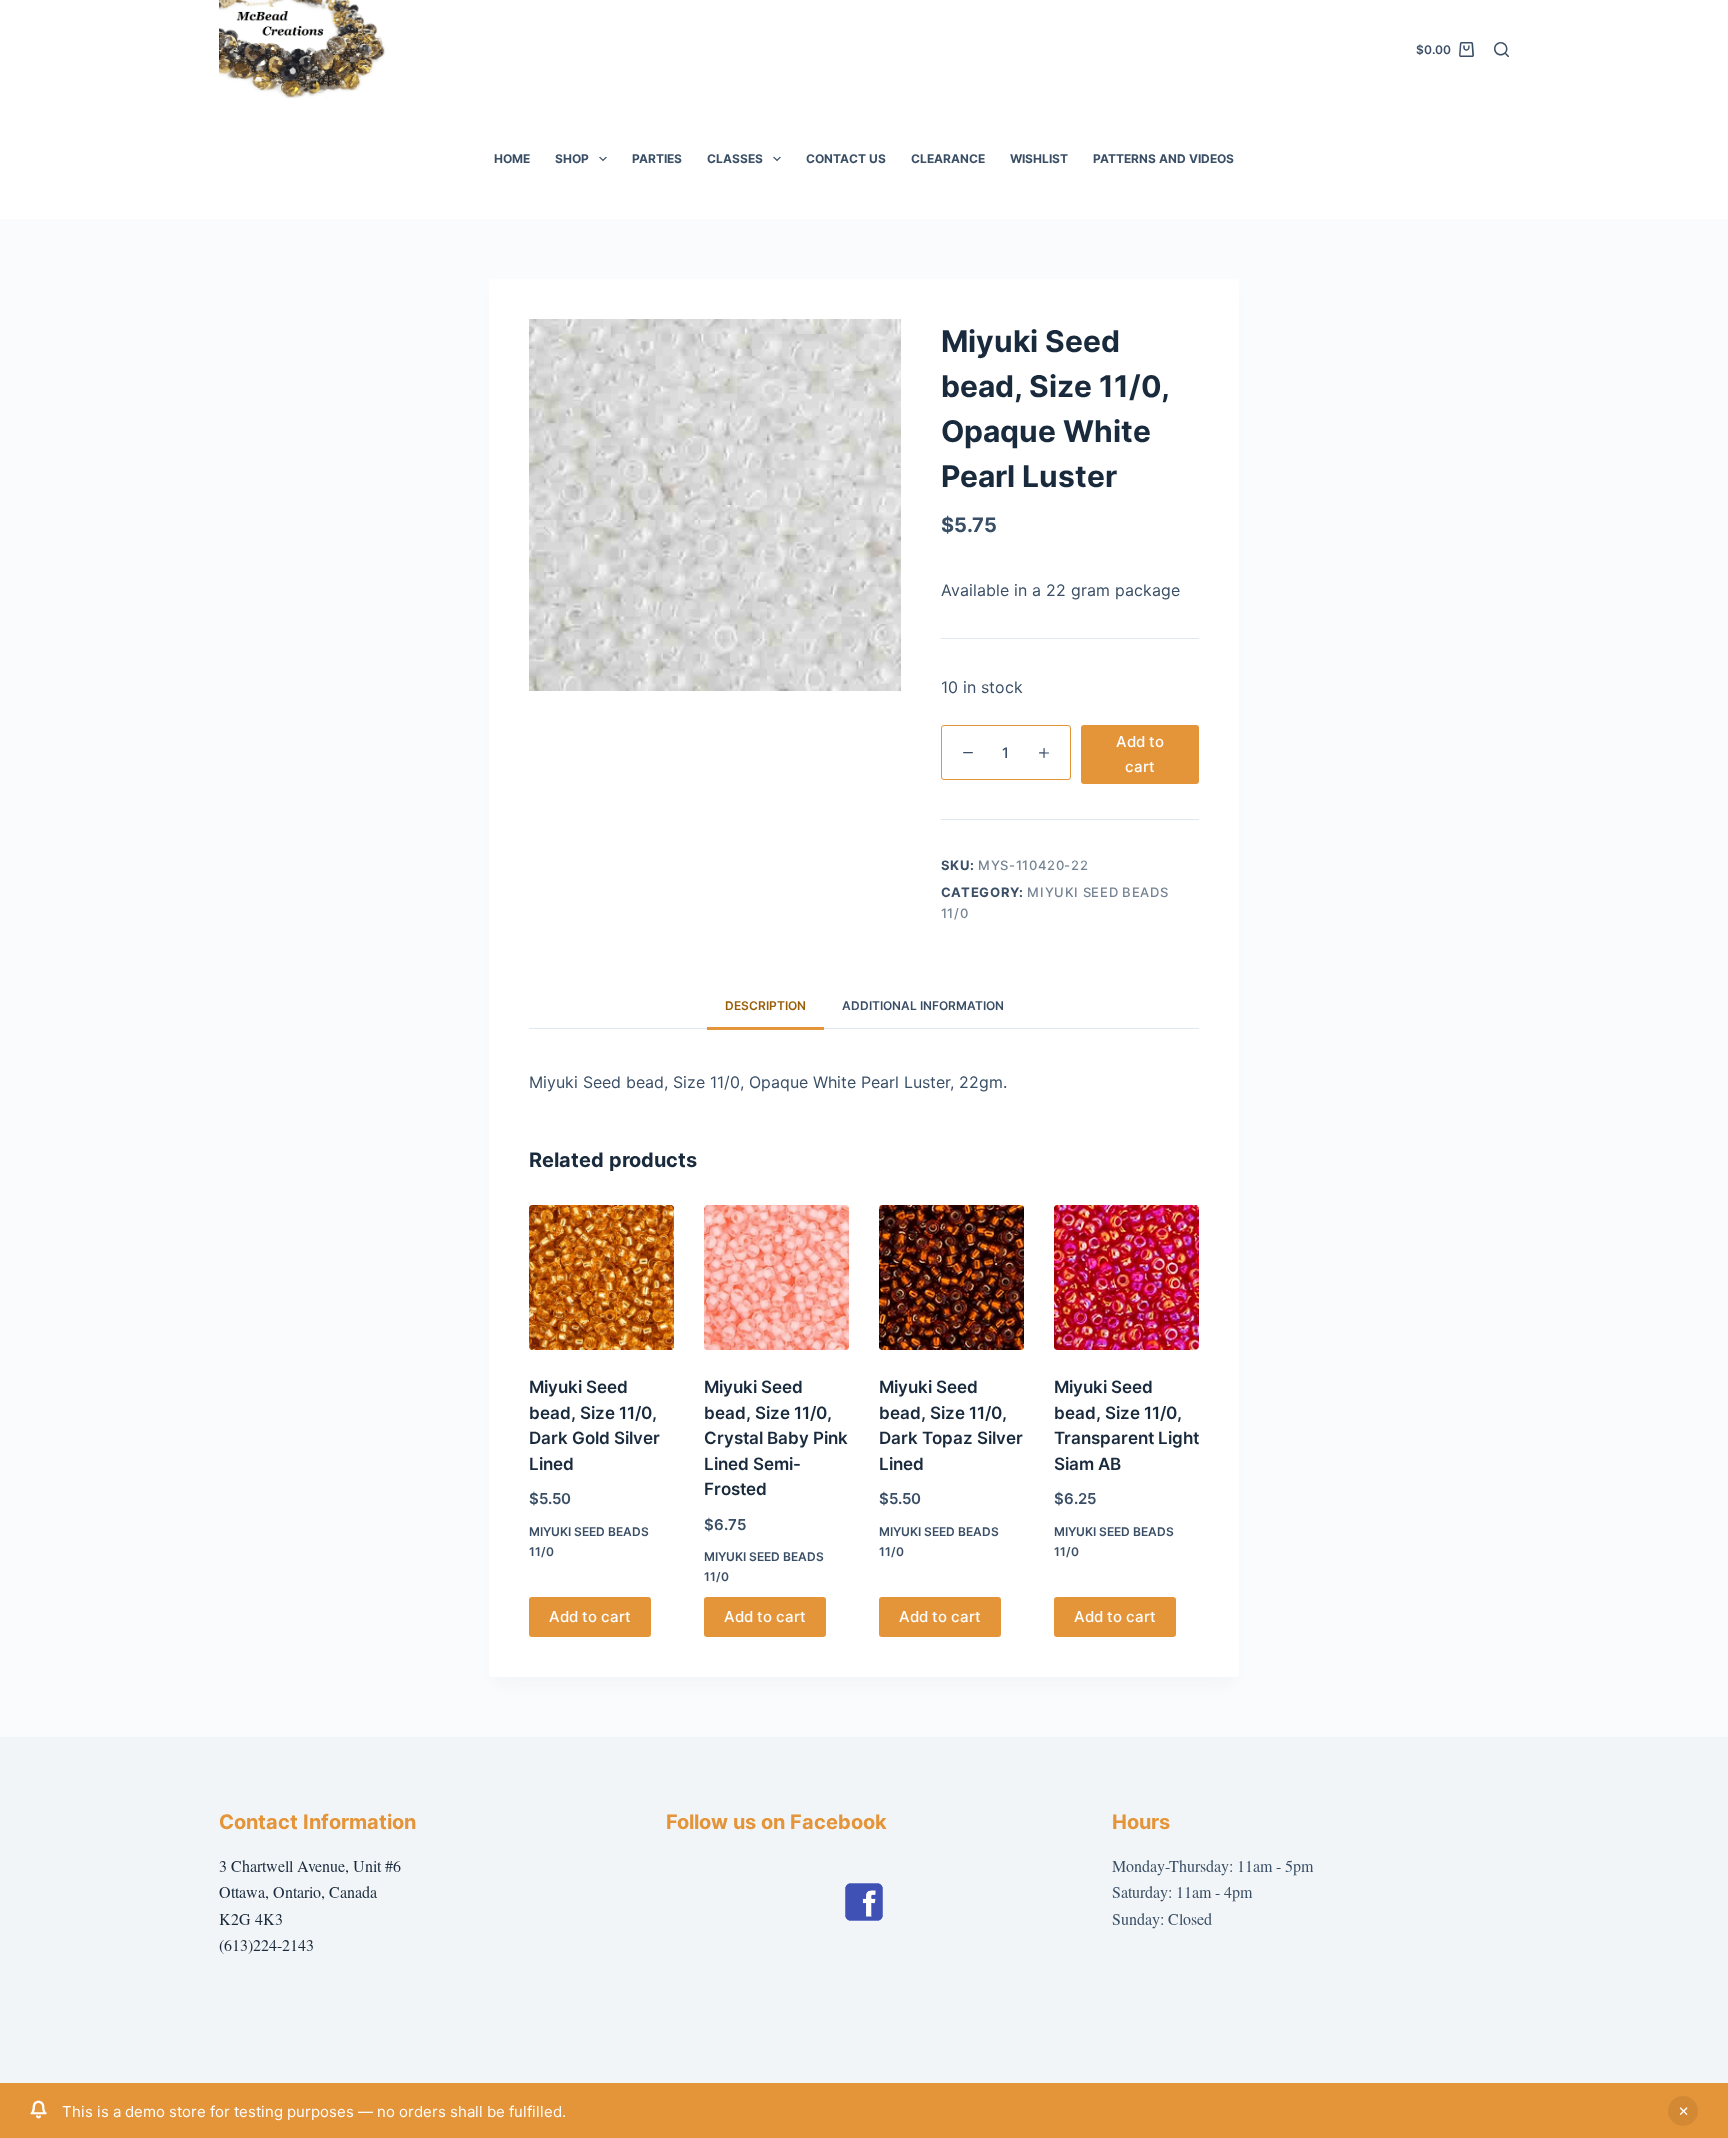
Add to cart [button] (590, 1616)
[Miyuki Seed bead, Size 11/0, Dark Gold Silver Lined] (601, 1277)
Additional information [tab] (923, 1005)
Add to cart (1140, 754)
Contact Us (846, 158)
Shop (572, 158)
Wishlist (1039, 158)
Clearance (948, 158)
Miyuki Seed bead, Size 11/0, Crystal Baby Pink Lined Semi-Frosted (776, 1438)
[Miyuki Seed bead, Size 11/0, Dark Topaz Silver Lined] (951, 1277)
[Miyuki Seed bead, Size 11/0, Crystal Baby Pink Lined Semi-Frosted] (776, 1277)
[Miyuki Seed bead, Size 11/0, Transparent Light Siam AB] (1126, 1277)
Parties (657, 158)
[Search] (1501, 49)
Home (512, 158)
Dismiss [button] (1683, 2111)
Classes (735, 158)
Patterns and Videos (1163, 158)
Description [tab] (765, 1005)
